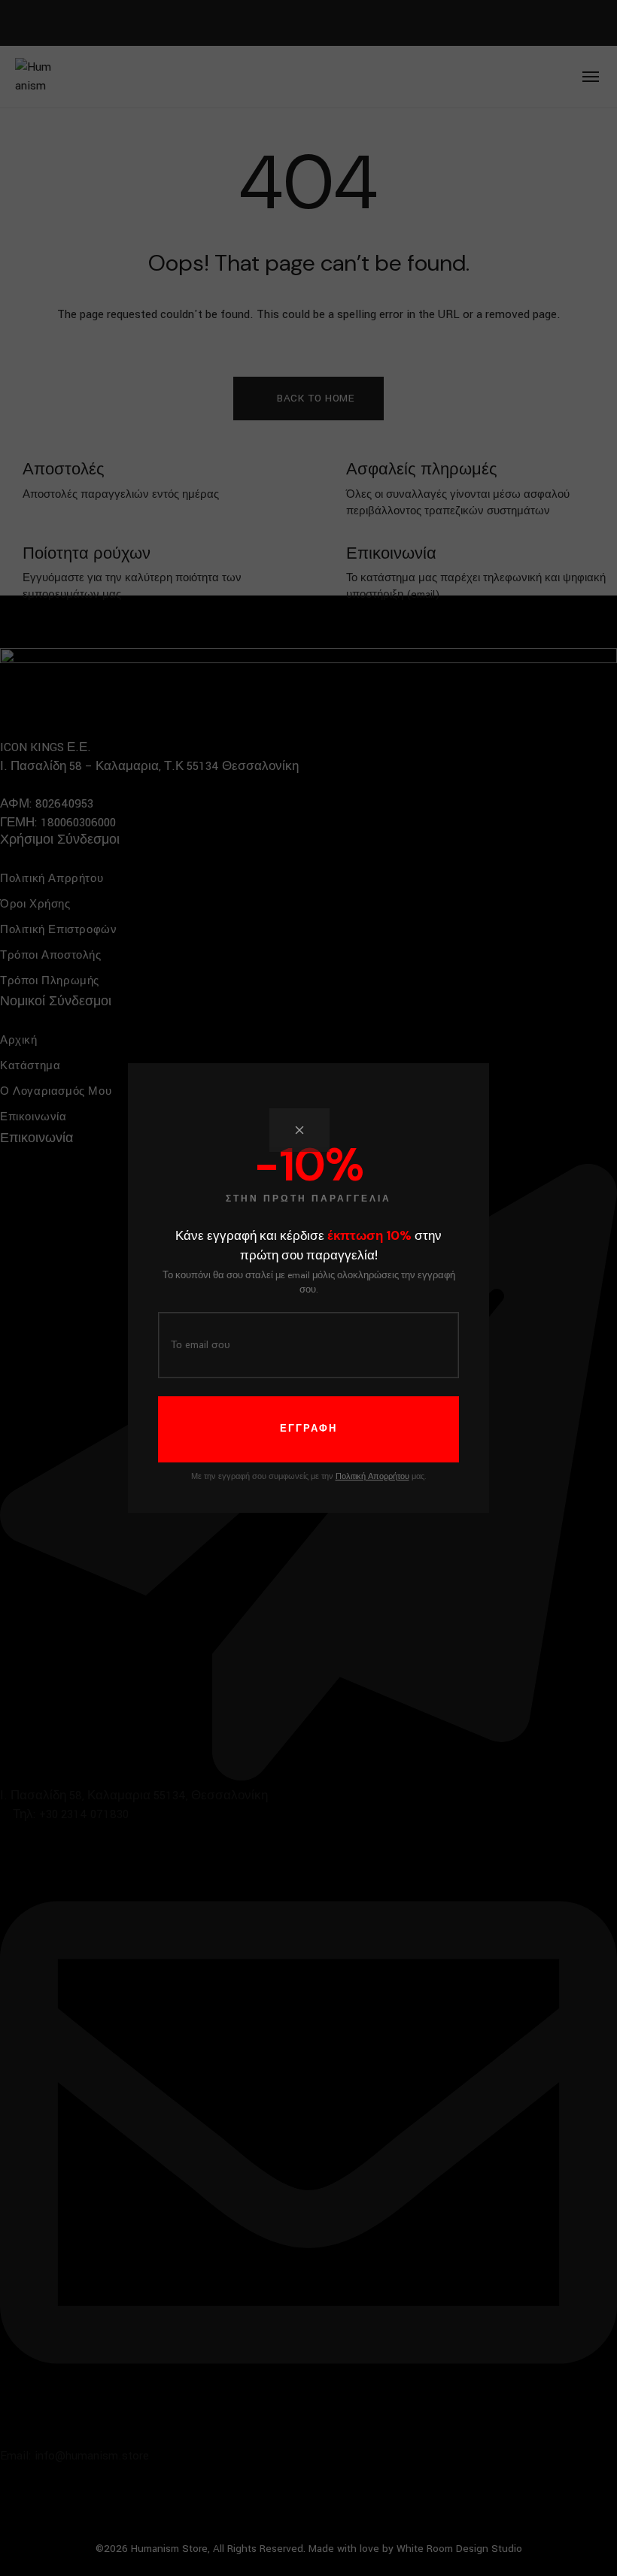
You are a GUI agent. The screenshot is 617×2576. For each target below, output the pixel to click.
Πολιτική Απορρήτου (372, 1477)
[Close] (299, 1130)
